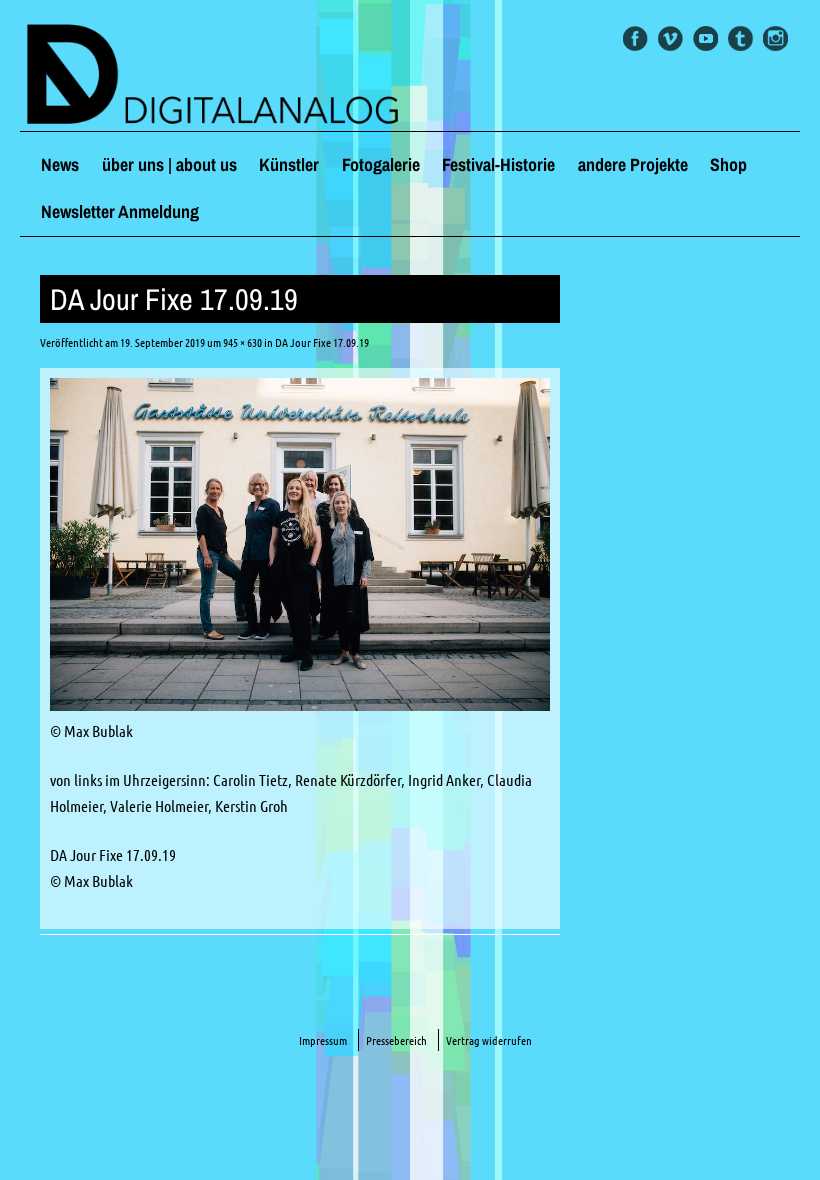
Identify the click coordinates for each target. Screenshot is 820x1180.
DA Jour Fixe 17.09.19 (322, 342)
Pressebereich (396, 1040)
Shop (728, 164)
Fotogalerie (381, 164)
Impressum (323, 1040)
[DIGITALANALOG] (410, 76)
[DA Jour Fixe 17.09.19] (300, 705)
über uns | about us (169, 164)
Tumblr (740, 38)
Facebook (635, 38)
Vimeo (670, 38)
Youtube (705, 38)
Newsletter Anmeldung (120, 211)
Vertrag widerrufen (489, 1040)
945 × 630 (242, 342)
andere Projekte (633, 164)
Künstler (289, 164)
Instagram (775, 38)
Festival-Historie (498, 164)
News (60, 164)
